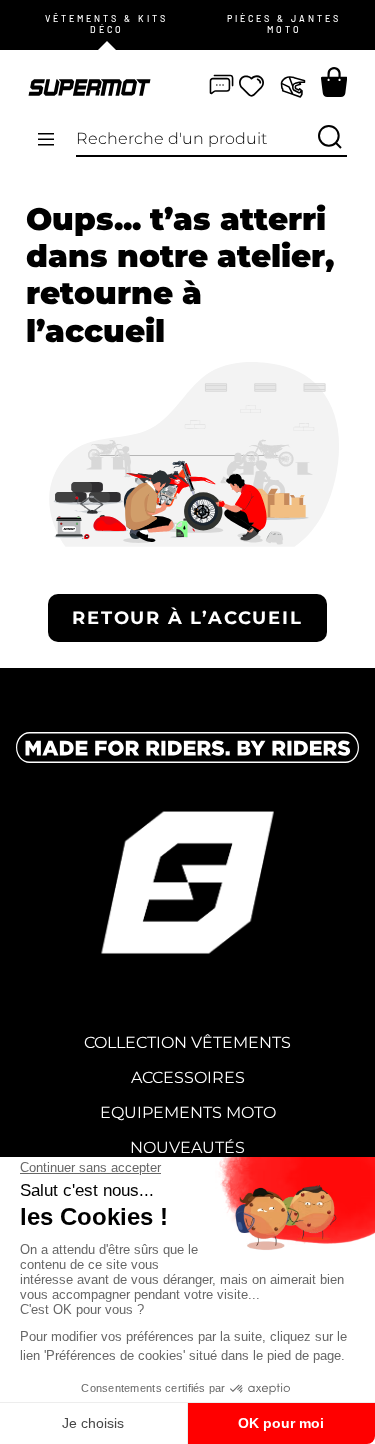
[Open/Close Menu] (46, 140)
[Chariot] (334, 82)
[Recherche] (329, 138)
